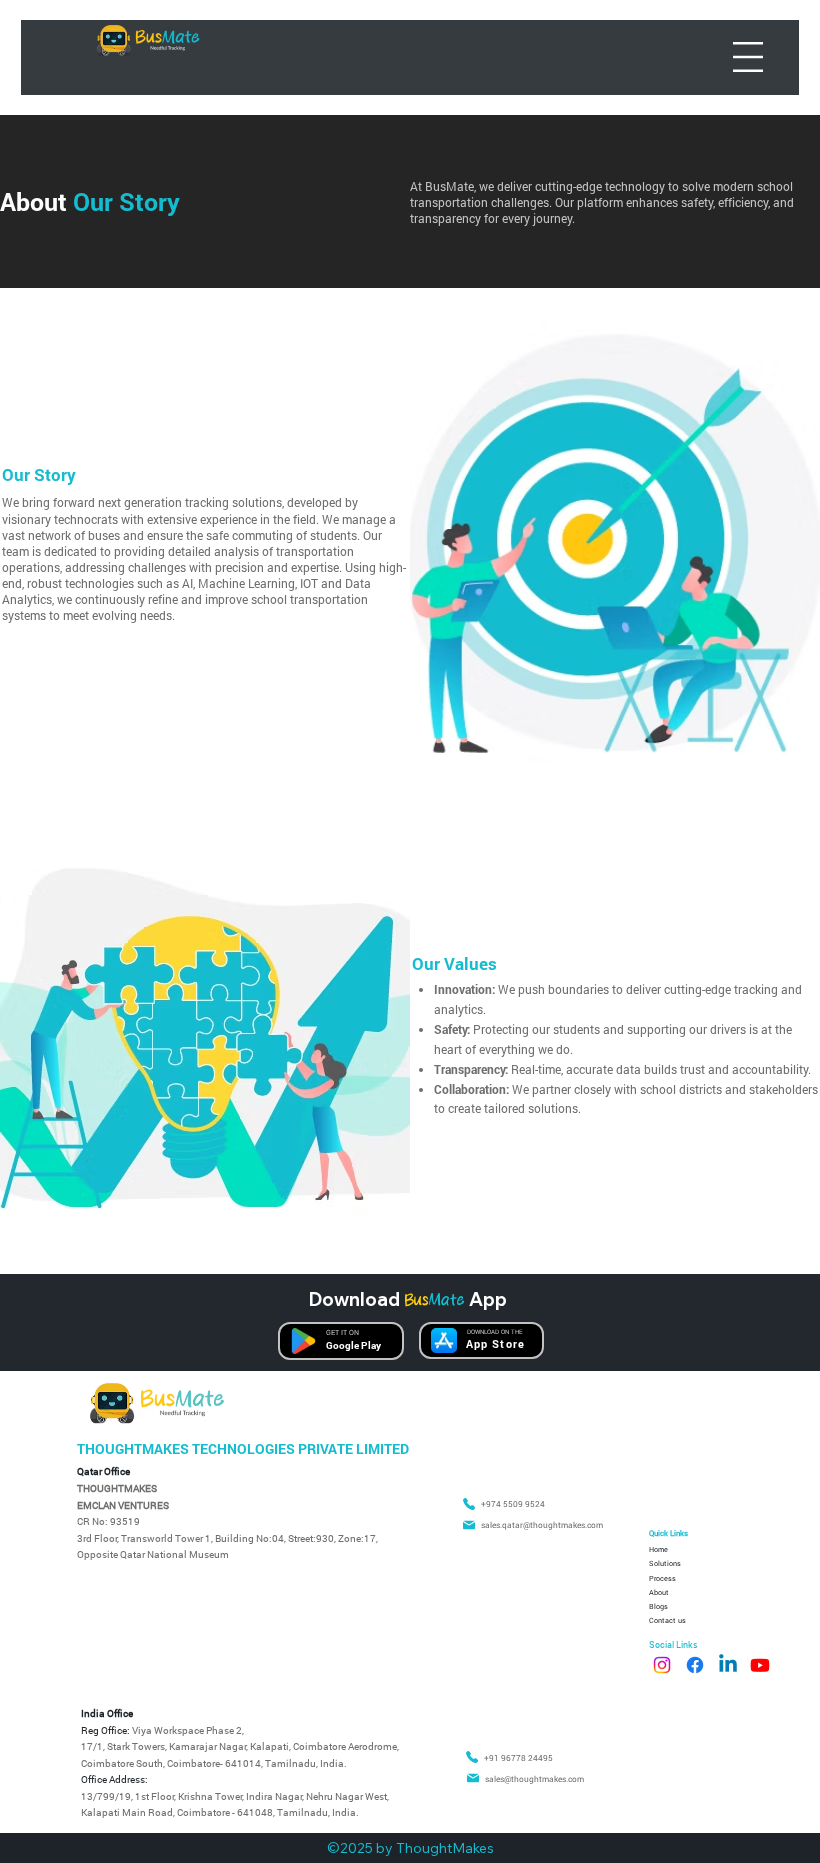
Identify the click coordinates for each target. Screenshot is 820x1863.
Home (658, 1549)
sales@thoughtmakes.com (534, 1778)
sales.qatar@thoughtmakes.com (542, 1524)
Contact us (667, 1620)
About (659, 1592)
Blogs (658, 1606)
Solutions (665, 1563)
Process (662, 1578)
